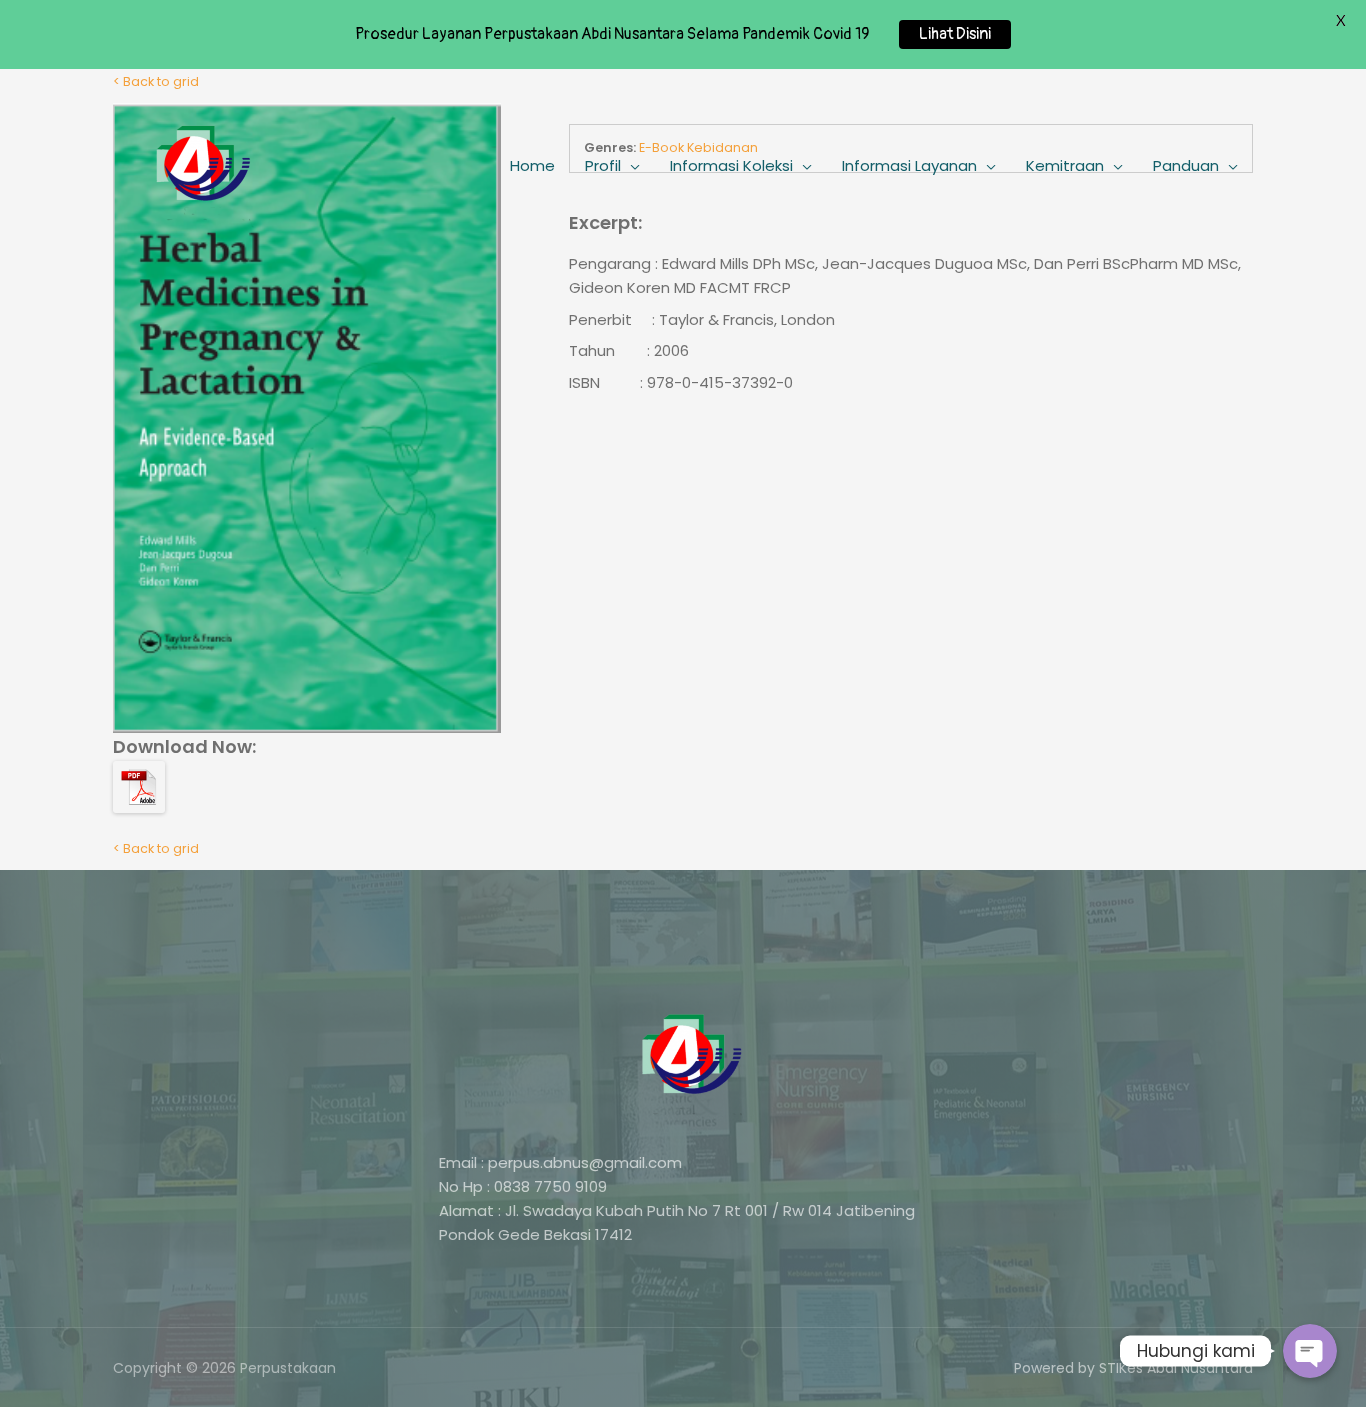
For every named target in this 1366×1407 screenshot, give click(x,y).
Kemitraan (1065, 165)
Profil (603, 165)
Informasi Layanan (909, 165)
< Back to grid (156, 848)
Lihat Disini (955, 34)
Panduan (1186, 165)
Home (532, 165)
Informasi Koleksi (731, 165)
